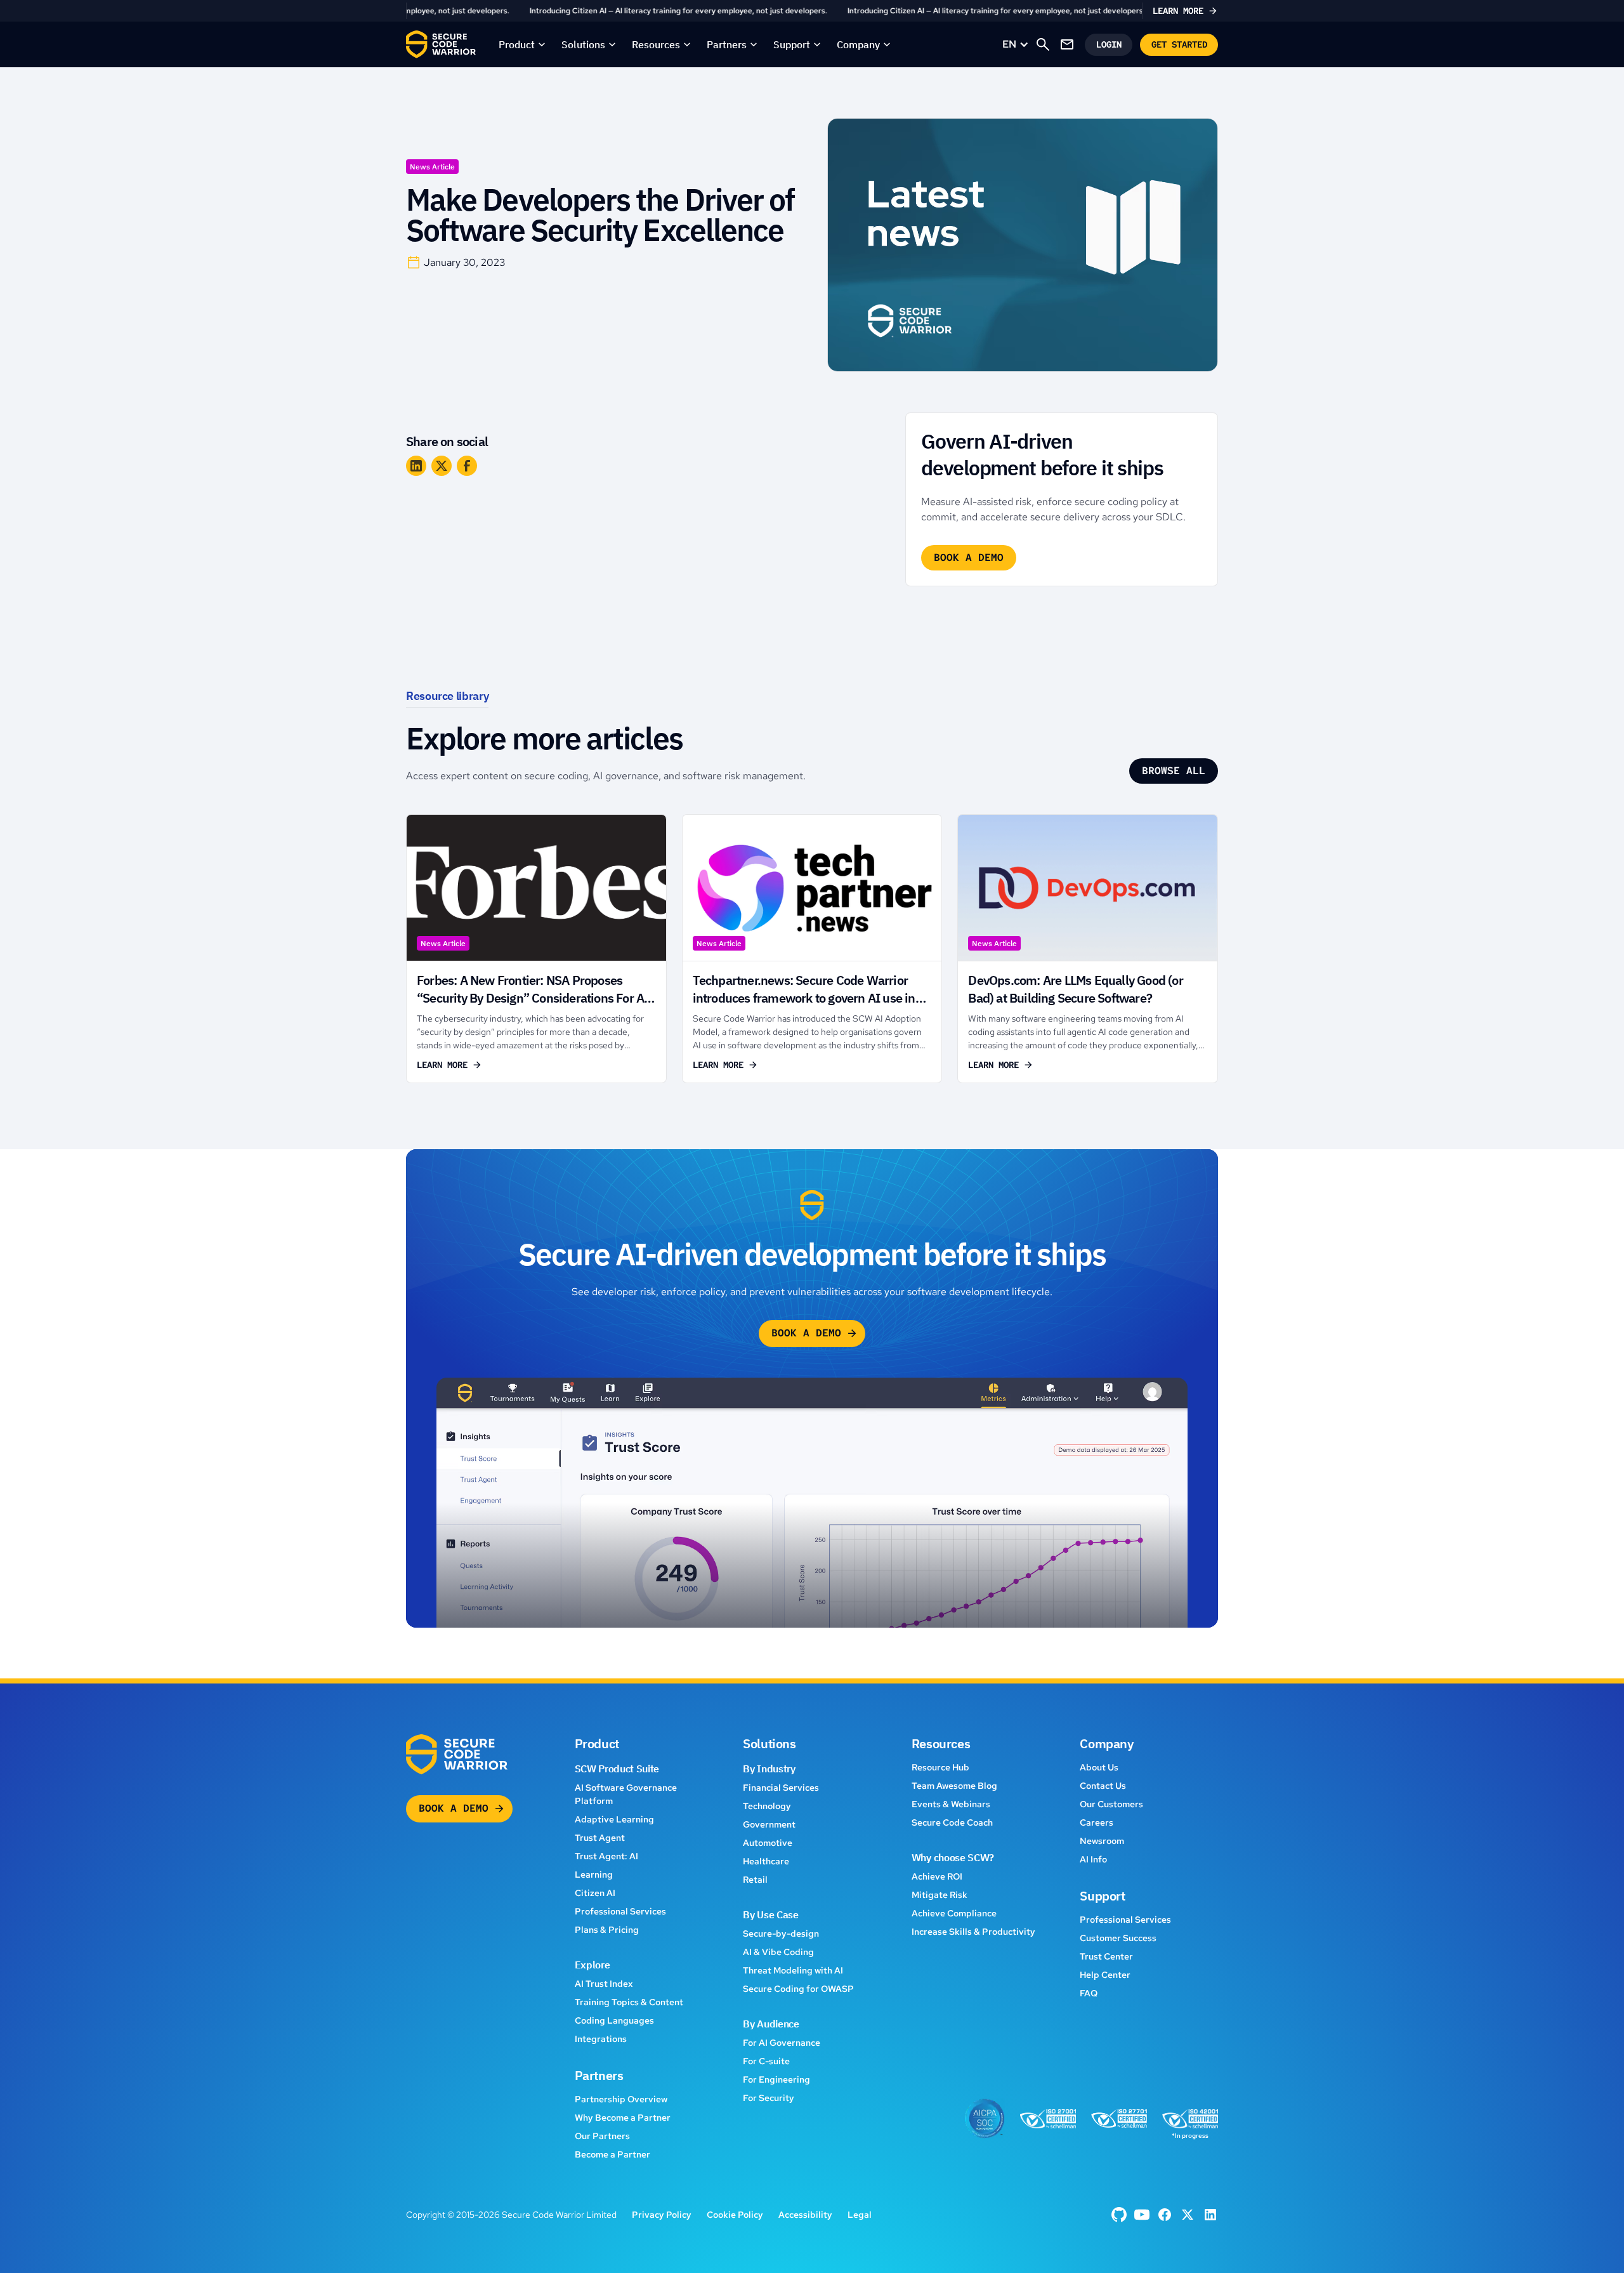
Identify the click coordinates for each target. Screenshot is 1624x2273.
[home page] (441, 44)
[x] (1188, 2215)
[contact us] (1067, 44)
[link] (812, 11)
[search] (1043, 44)
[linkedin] (1210, 2215)
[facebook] (1119, 2215)
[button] (522, 44)
